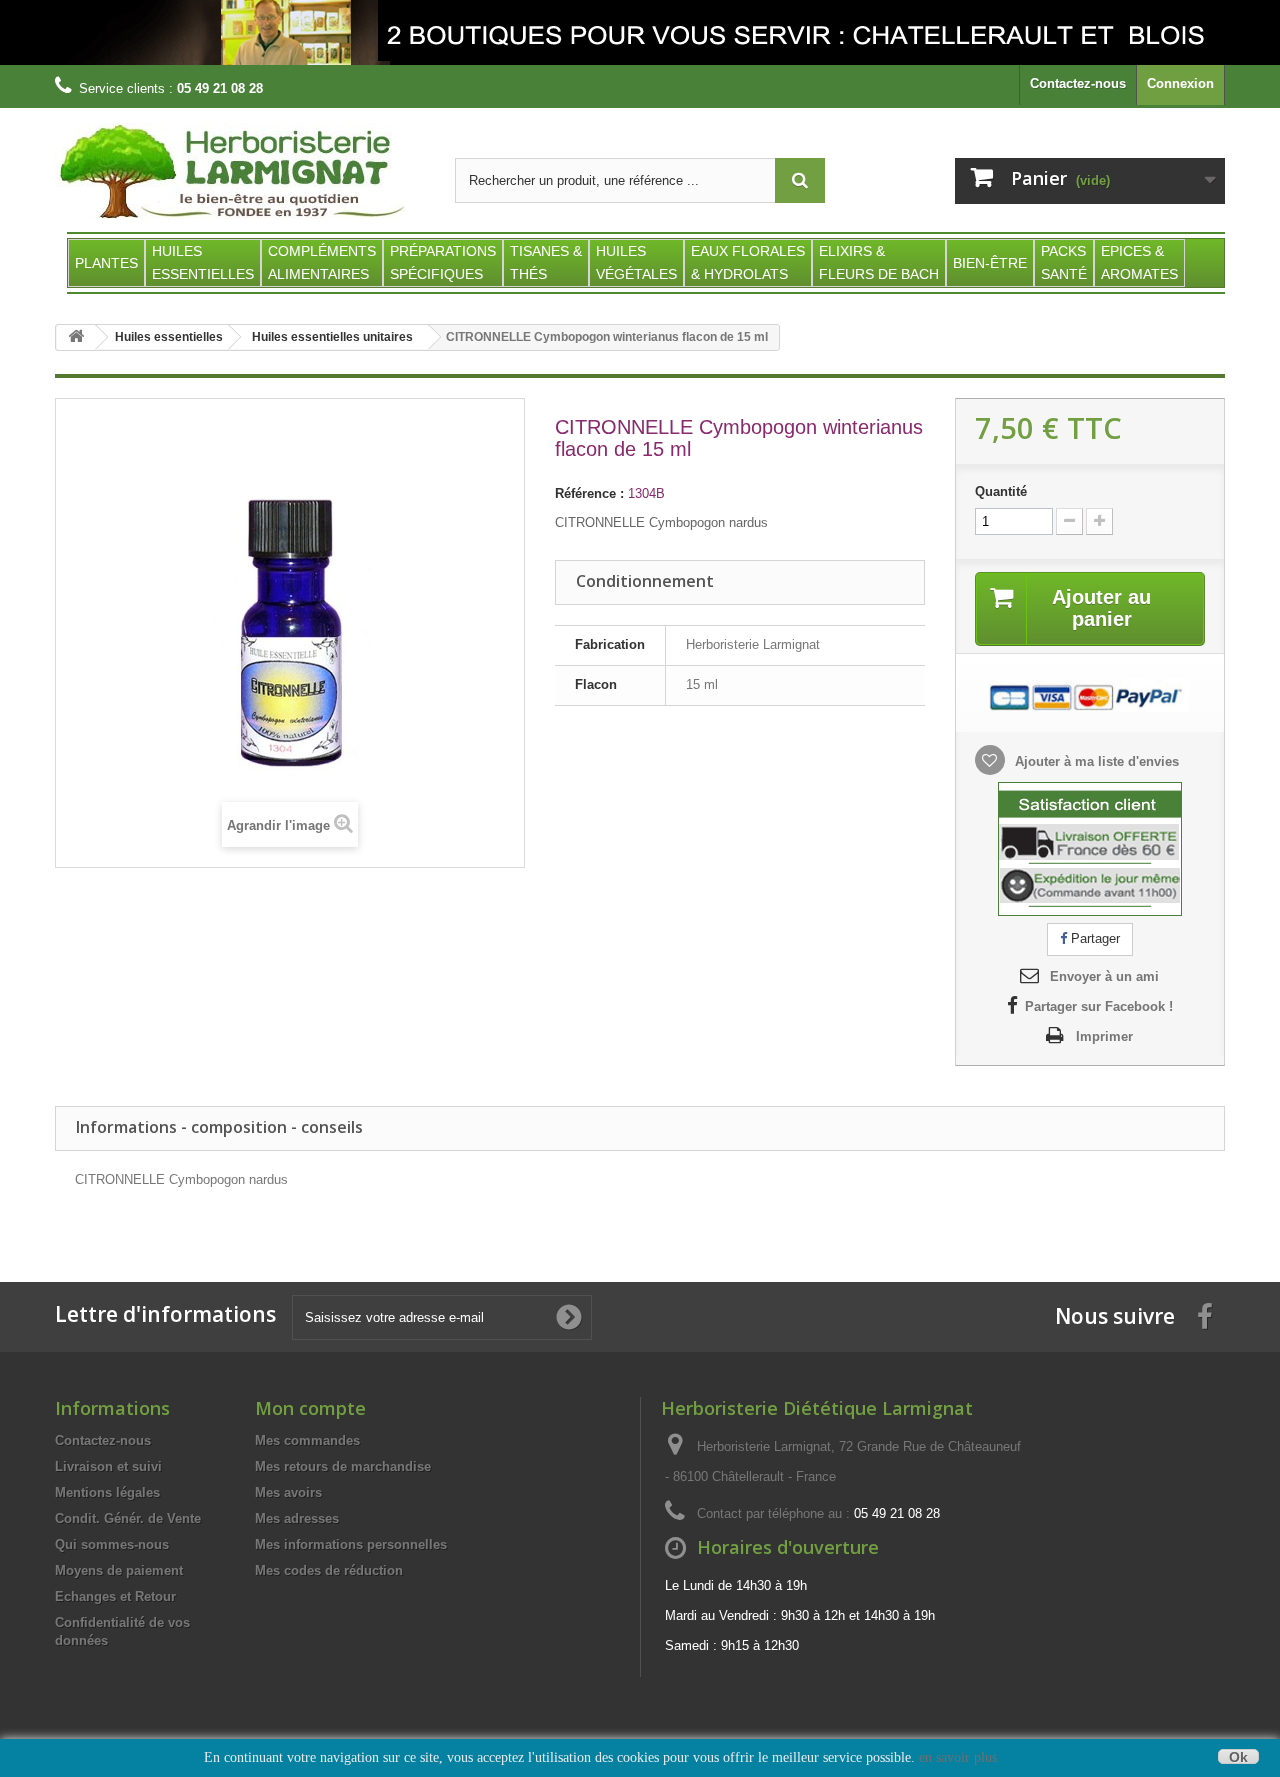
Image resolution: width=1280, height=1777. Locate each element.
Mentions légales (107, 1492)
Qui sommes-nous (112, 1544)
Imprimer (1104, 1036)
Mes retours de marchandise (343, 1466)
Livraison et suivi (108, 1466)
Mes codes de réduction (329, 1570)
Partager (1093, 938)
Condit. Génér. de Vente (128, 1518)
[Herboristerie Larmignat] (240, 172)
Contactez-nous (1078, 83)
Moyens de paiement (119, 1570)
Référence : (589, 493)
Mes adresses (297, 1518)
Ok (1238, 1756)
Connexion (1180, 83)
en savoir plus (958, 1757)
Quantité (1001, 491)
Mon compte (310, 1408)
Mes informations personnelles (351, 1544)
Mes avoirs (288, 1492)
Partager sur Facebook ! (1099, 1006)
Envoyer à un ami (1104, 976)
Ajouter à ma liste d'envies (1095, 761)
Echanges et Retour (115, 1596)
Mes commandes (307, 1440)
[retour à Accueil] (76, 337)
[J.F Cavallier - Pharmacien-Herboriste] (640, 32)
